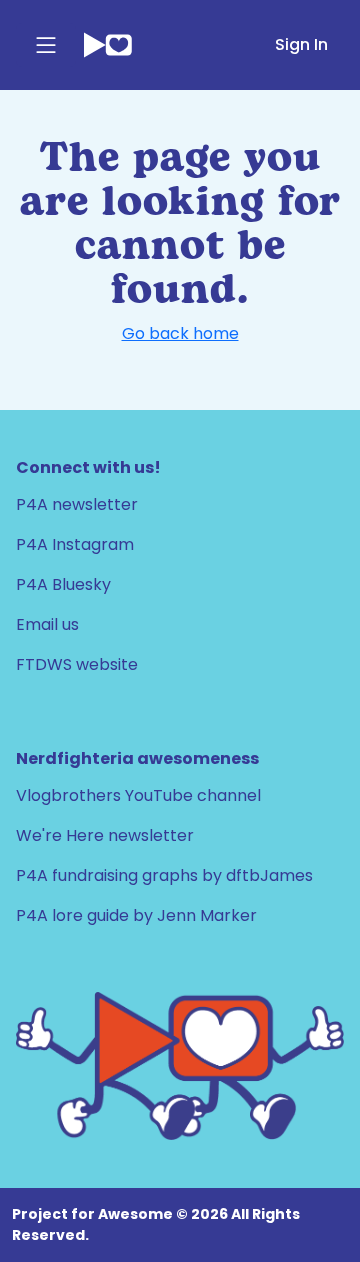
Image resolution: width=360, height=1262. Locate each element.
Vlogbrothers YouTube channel (138, 795)
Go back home (180, 333)
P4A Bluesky (63, 584)
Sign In (301, 44)
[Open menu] (46, 45)
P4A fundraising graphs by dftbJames (164, 875)
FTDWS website (77, 664)
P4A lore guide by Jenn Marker (136, 915)
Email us (47, 624)
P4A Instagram (75, 544)
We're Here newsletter (105, 835)
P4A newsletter (77, 504)
